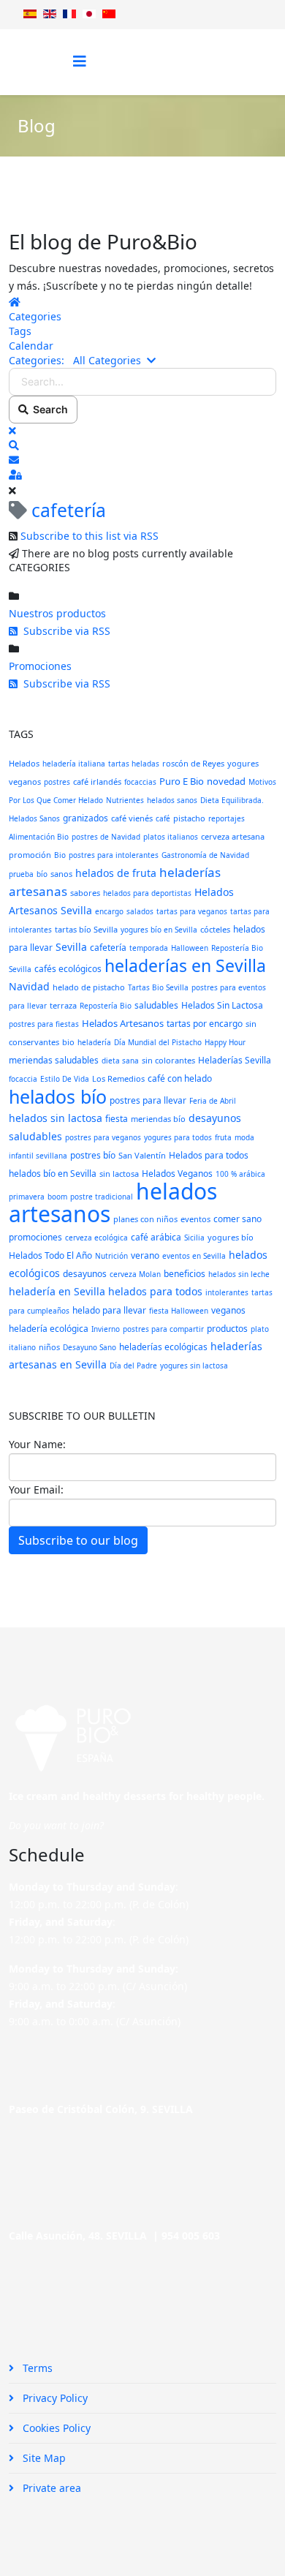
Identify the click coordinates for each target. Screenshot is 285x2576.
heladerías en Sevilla (185, 965)
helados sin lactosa (56, 1118)
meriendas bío (158, 1119)
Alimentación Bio (39, 837)
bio (68, 1042)
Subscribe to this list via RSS (90, 536)
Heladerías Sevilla (235, 1060)
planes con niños (145, 1219)
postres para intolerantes (114, 855)
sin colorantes (168, 1060)
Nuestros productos (57, 613)
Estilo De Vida (65, 1079)
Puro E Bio (182, 781)
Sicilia (194, 1238)
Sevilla (71, 947)
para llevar (28, 1006)
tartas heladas (134, 764)
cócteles (215, 929)
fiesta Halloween (179, 1311)
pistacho (189, 818)
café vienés (132, 818)
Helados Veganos (177, 1174)
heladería (94, 1042)
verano (145, 1255)
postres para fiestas (44, 1024)
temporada (149, 948)
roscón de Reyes (193, 763)
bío (42, 874)
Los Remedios (118, 1078)
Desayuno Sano (90, 1347)
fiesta (117, 1119)
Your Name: (37, 1444)
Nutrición (111, 1256)
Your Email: (36, 1490)
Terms (36, 2368)
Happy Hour (225, 1042)
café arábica (156, 1237)
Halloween (190, 948)
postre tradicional (102, 1197)
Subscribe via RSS (64, 631)
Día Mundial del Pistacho (158, 1042)
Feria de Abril (213, 1101)
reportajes (227, 818)
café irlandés (97, 782)
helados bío (58, 1096)
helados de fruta (116, 873)
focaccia (23, 1079)
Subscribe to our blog (78, 1540)
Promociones (40, 666)
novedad (226, 781)
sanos (61, 874)
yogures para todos (178, 1137)
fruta (223, 1137)
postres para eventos (229, 987)
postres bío (93, 1155)
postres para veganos (103, 1137)
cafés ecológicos (68, 969)
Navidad (29, 986)
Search (48, 409)
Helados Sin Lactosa (222, 1005)
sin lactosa (119, 1174)
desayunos (85, 1274)
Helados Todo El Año (50, 1255)
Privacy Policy (54, 2398)
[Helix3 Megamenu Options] (80, 61)
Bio (60, 855)
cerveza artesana (233, 836)
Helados (24, 763)
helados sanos (172, 800)
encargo (109, 911)
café (163, 818)
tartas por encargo (205, 1024)
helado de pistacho (89, 987)
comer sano (237, 1219)
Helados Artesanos (123, 1023)
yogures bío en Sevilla (159, 930)
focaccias (140, 782)
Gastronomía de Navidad (205, 855)
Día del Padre (133, 1366)
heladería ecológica (49, 1329)
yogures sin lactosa (194, 1366)
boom (57, 1197)
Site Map (43, 2458)
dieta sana (120, 1061)
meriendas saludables (54, 1060)
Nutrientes (125, 800)
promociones (35, 1237)
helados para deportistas (147, 893)
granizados (85, 818)
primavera (27, 1197)
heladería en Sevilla (57, 1291)
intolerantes (227, 1292)
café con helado (180, 1078)
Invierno (106, 1329)
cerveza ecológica (96, 1238)
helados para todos (155, 1291)
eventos (195, 1219)
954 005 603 (191, 2236)
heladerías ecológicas (163, 1347)
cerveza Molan (135, 1274)
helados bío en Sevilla (53, 1174)
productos (227, 1329)
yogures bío (231, 1237)
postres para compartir (163, 1329)
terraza (63, 1005)
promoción (30, 855)
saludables (156, 1005)
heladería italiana (74, 764)
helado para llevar (109, 1310)
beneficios (185, 1274)
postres (57, 782)
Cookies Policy (55, 2428)
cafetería (108, 948)
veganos (228, 1310)
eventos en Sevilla (194, 1256)
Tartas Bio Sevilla (158, 987)
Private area (50, 2488)
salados (140, 911)
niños (49, 1347)
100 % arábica (240, 1174)
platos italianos (171, 837)
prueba (21, 874)
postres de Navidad (106, 837)
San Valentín (142, 1155)
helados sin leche (239, 1274)
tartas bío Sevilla (86, 929)
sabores (85, 893)
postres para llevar (148, 1100)
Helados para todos (209, 1155)
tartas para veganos (192, 911)
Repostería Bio (106, 1006)
